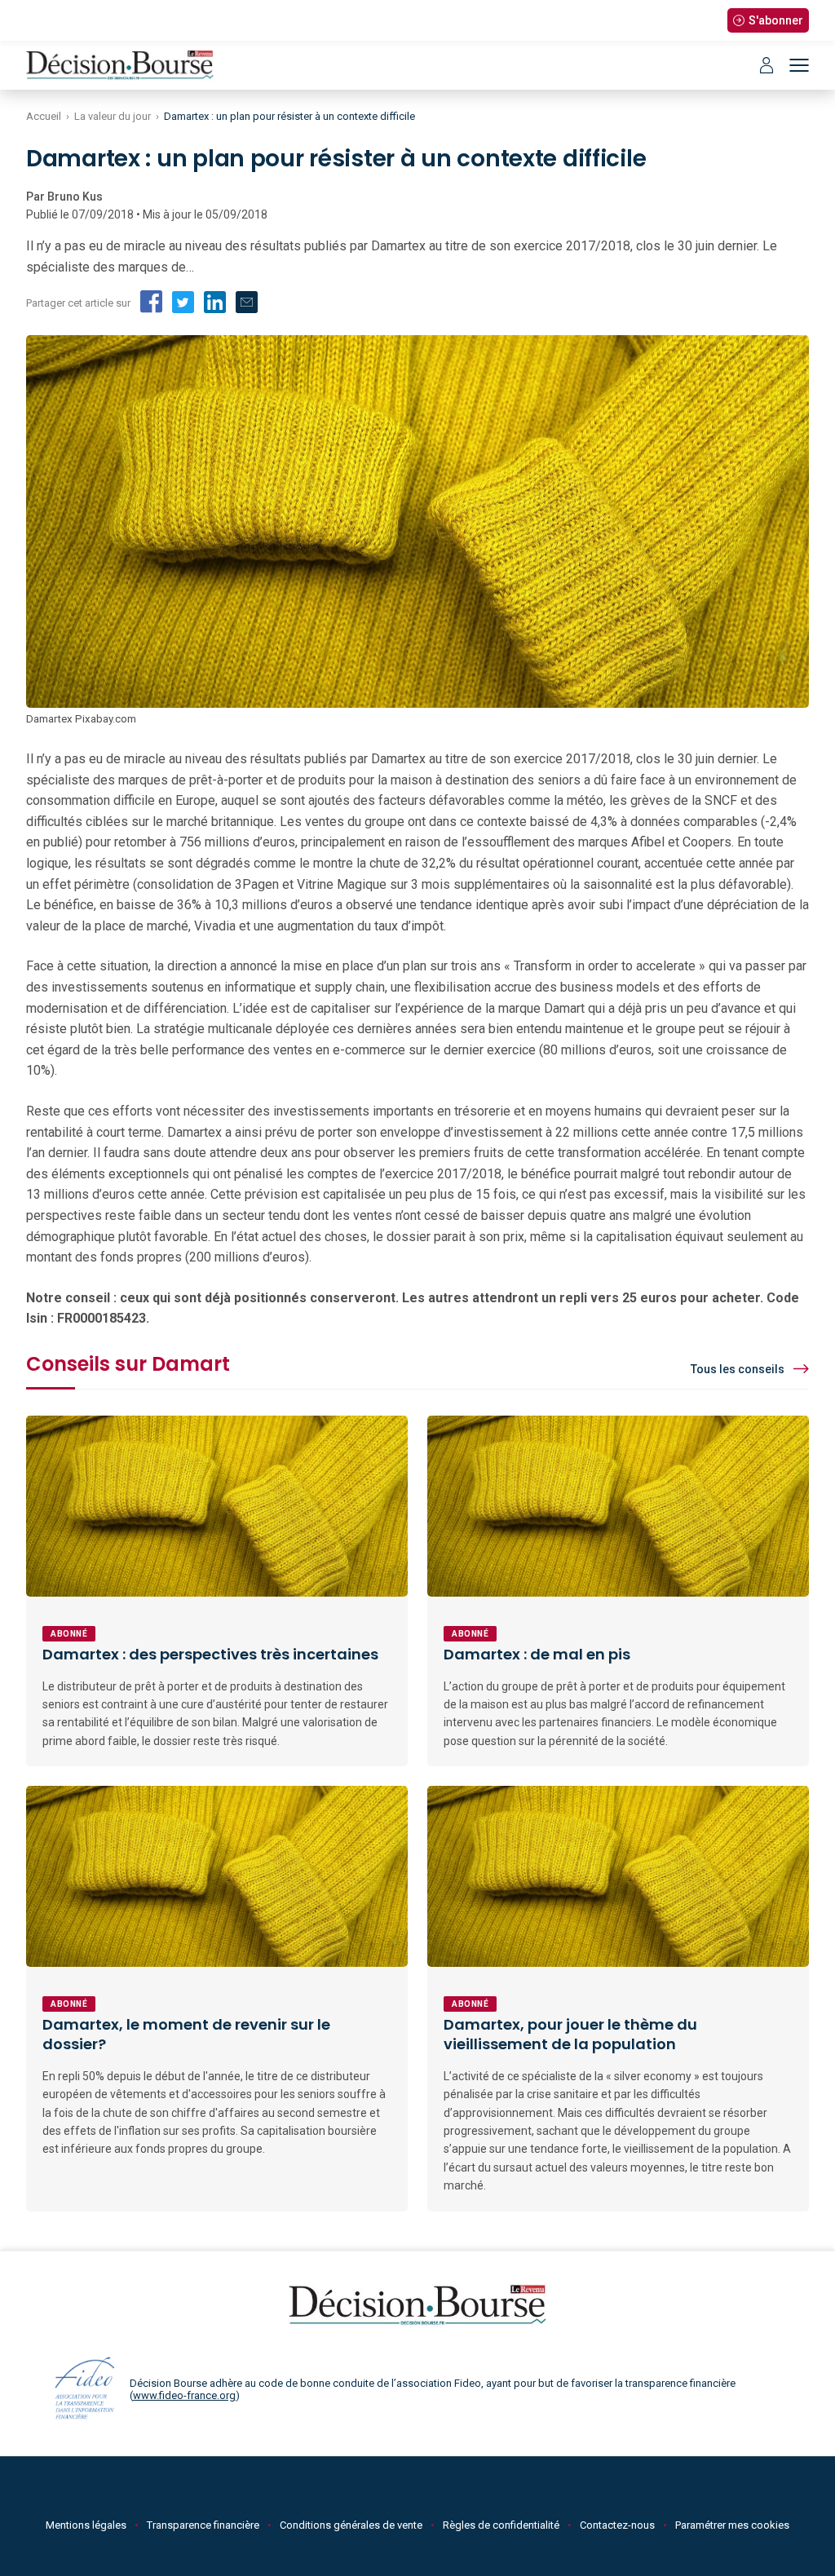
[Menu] (799, 65)
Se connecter (767, 65)
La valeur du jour (113, 116)
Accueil (44, 116)
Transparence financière (203, 2525)
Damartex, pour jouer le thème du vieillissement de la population (570, 2034)
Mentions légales (86, 2525)
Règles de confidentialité (501, 2525)
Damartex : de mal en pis (537, 1654)
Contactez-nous (617, 2525)
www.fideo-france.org (184, 2395)
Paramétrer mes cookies (732, 2525)
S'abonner (776, 20)
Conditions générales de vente (351, 2525)
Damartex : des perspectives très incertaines (210, 1654)
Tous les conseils (738, 1369)
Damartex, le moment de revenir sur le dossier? (186, 2034)
